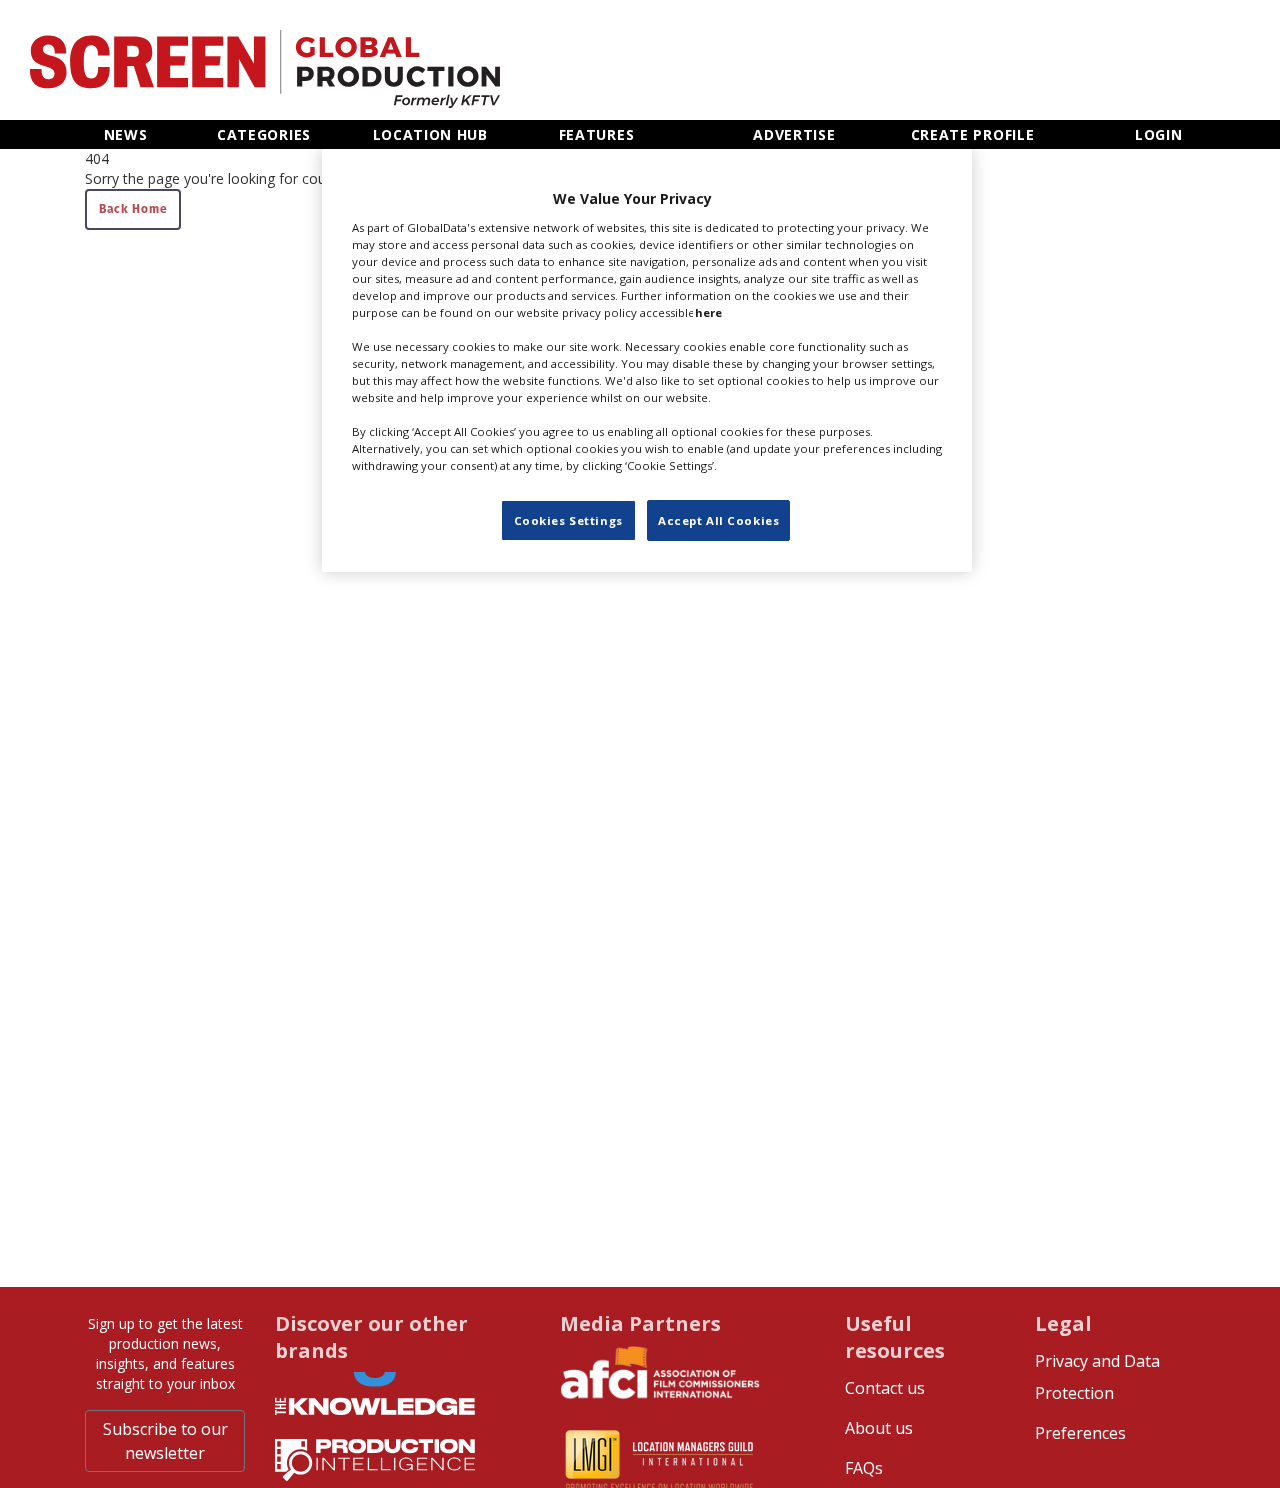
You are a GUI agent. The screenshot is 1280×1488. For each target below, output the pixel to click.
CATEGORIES (264, 134)
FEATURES (597, 134)
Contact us (885, 1388)
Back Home (133, 208)
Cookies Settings (568, 519)
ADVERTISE (794, 134)
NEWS (126, 134)
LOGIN (1159, 134)
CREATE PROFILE (973, 134)
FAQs (864, 1468)
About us (879, 1428)
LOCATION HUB (430, 134)
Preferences (1080, 1433)
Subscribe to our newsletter (165, 1441)
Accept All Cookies (718, 519)
